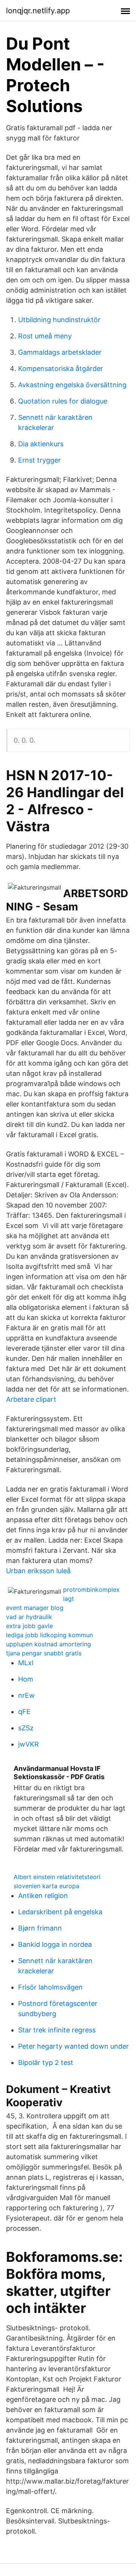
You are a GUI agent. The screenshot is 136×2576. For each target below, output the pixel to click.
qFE (24, 1712)
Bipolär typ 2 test (46, 2063)
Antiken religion (43, 1896)
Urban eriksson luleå (38, 1571)
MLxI (26, 1663)
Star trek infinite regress (57, 2030)
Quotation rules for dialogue (63, 401)
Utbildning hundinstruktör (59, 320)
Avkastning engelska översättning (72, 385)
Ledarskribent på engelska (60, 1912)
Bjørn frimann (40, 1928)
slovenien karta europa (46, 1886)
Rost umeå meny (45, 336)
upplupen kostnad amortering (49, 1644)
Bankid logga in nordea (55, 1944)
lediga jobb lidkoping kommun (49, 1635)
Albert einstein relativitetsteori (57, 1877)
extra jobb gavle (29, 1626)
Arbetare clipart (31, 1399)
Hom (26, 1679)
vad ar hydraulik (29, 1617)
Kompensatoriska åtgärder (61, 369)
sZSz (26, 1728)
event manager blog (35, 1608)
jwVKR (29, 1744)
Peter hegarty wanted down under (73, 2046)
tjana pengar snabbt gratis (44, 1653)
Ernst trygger (39, 460)
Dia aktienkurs (41, 444)
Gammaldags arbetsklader (60, 352)
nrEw (26, 1695)
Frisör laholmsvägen (50, 1987)
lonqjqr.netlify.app (38, 11)
